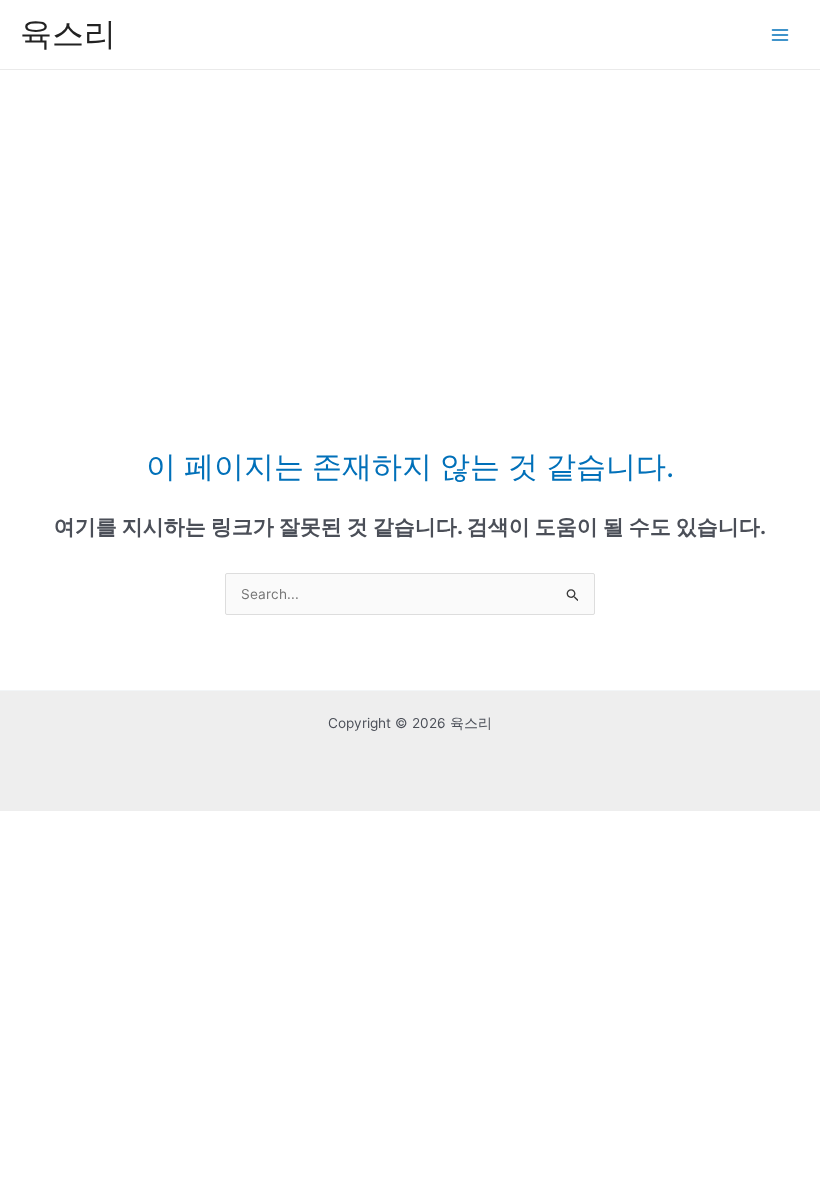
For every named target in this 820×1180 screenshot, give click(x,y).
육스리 (68, 33)
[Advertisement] (410, 220)
